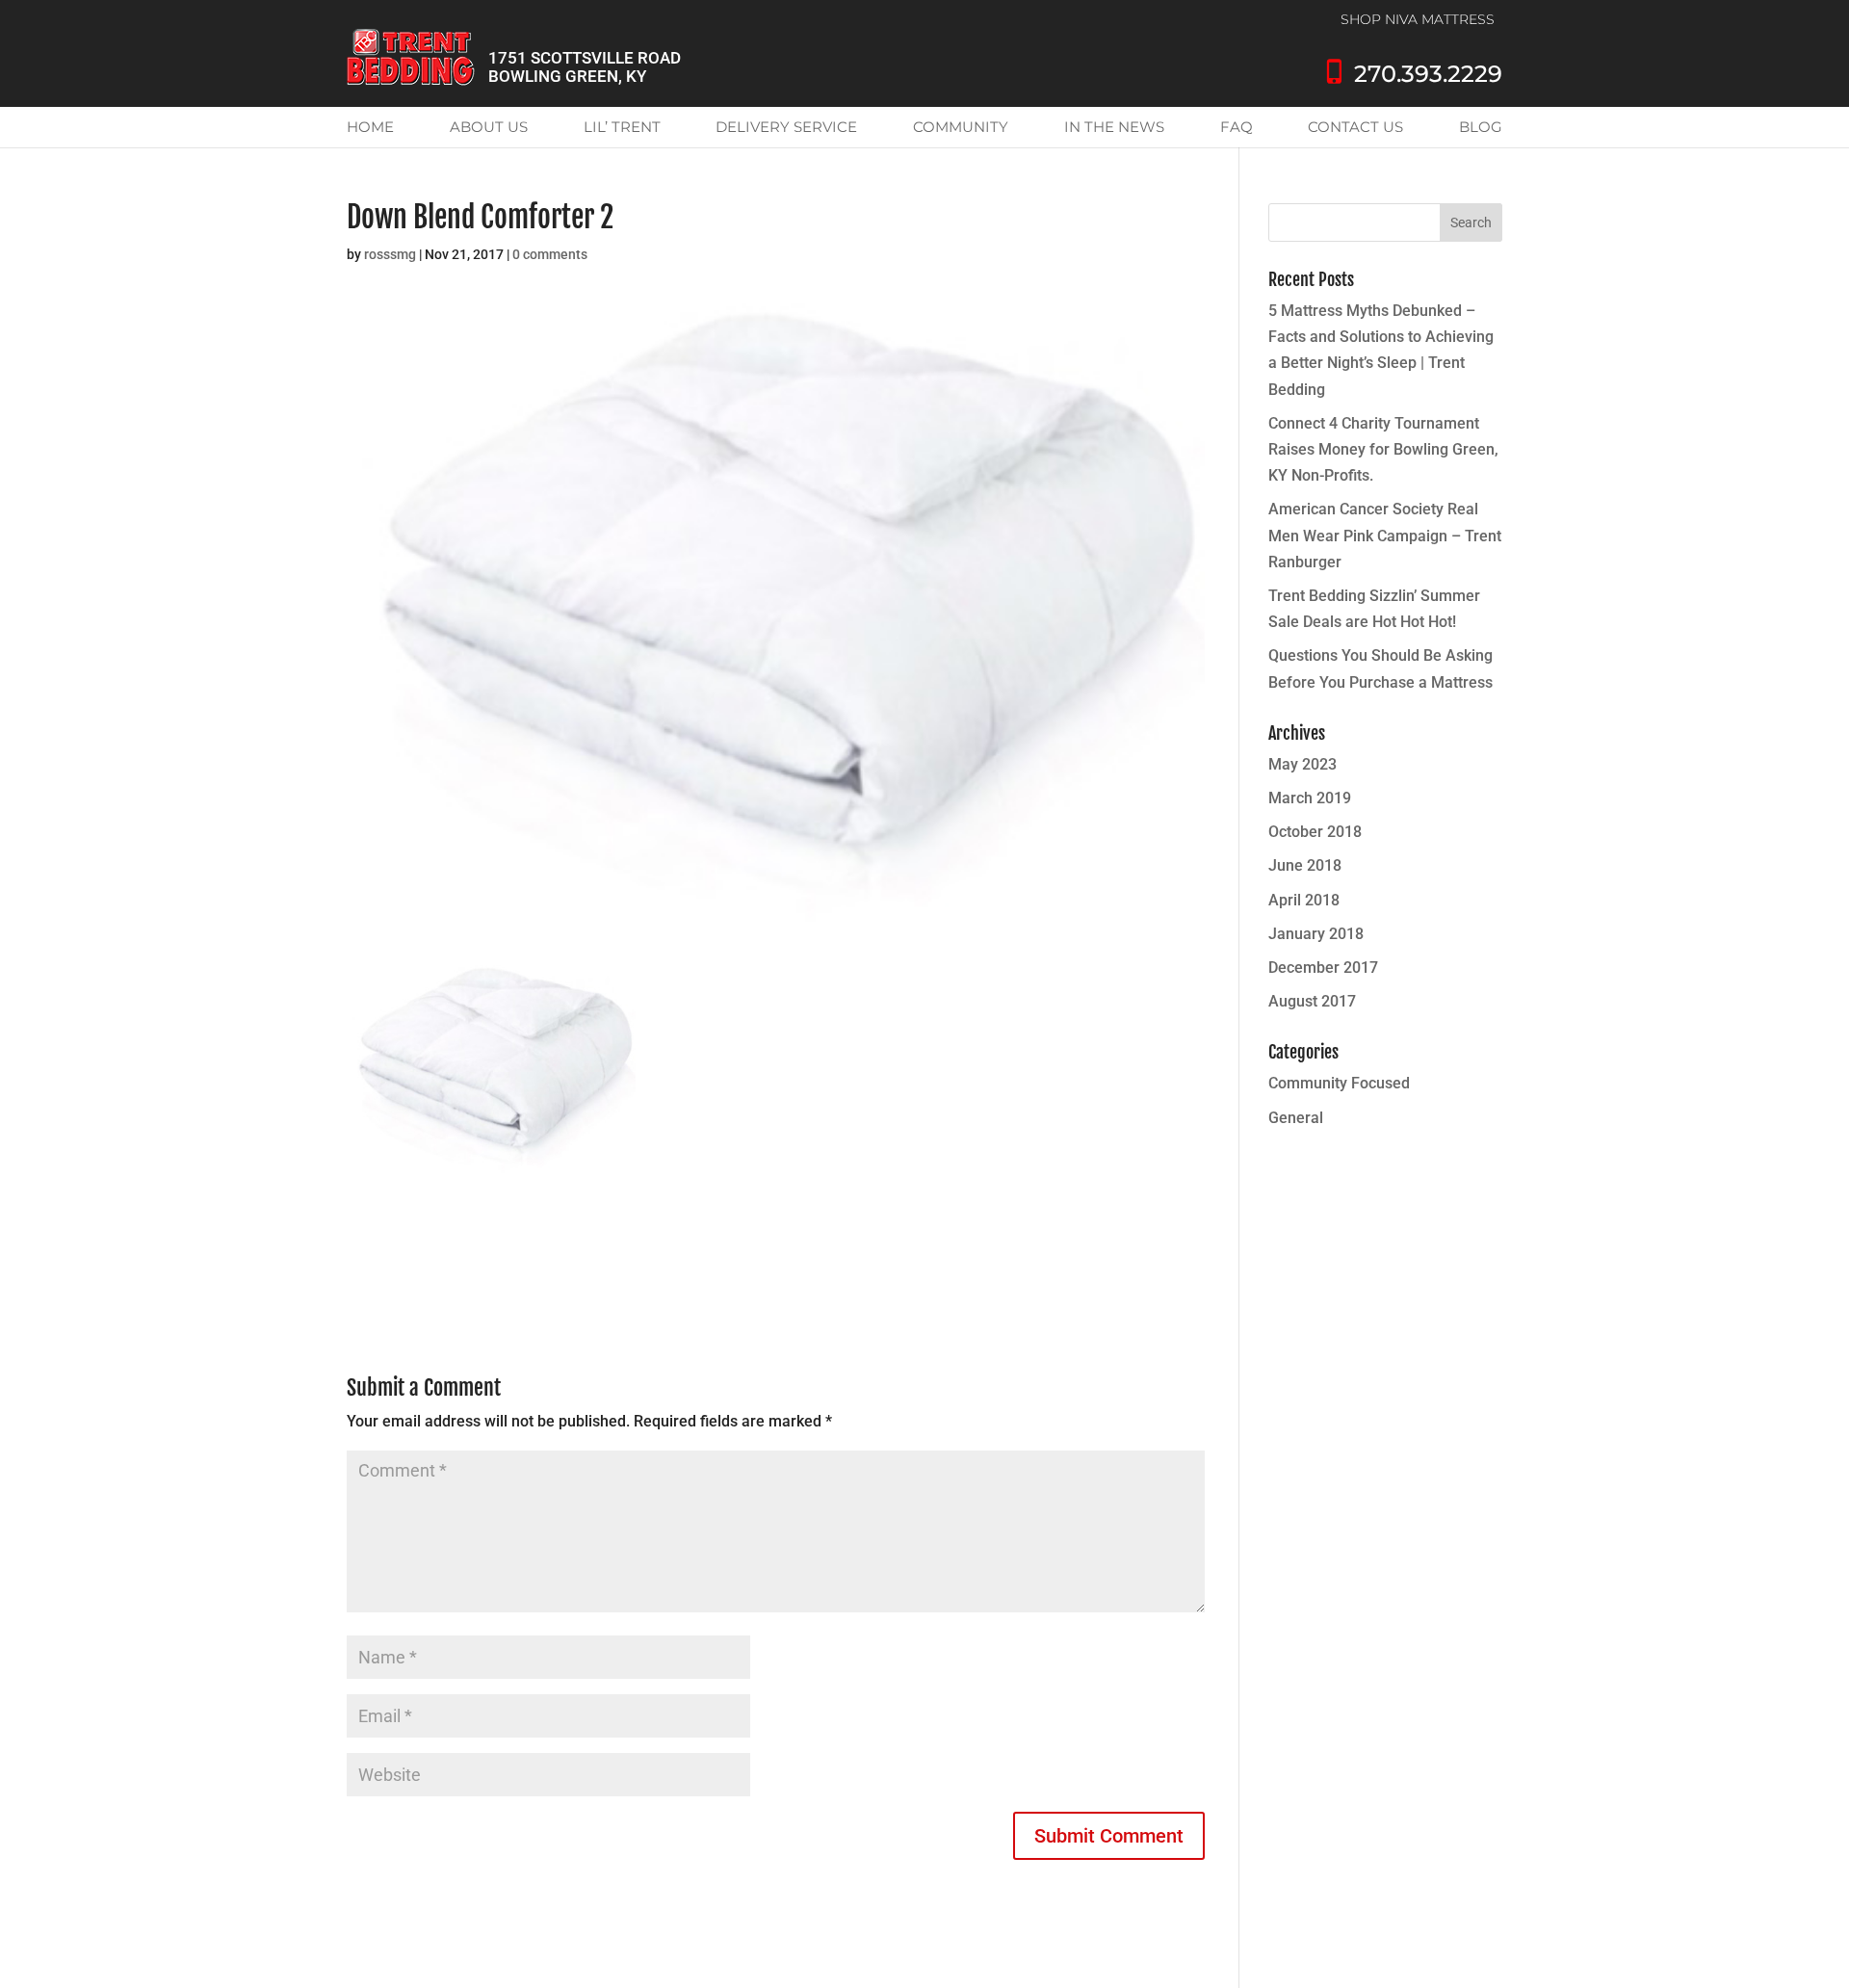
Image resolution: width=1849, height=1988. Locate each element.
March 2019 (1310, 798)
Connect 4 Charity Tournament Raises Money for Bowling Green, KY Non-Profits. (1383, 449)
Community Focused (1339, 1083)
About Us (489, 127)
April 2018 (1304, 900)
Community (961, 127)
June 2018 (1305, 865)
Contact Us (1355, 127)
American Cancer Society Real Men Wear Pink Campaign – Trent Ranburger (1385, 535)
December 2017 (1323, 968)
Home (370, 127)
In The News (1114, 127)
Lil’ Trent (622, 127)
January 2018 (1316, 934)
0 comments (550, 254)
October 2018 (1315, 832)
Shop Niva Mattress (1418, 19)
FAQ (1237, 127)
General (1296, 1118)
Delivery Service (786, 127)
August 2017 (1312, 1001)
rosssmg (390, 254)
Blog (1481, 127)
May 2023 (1302, 764)
